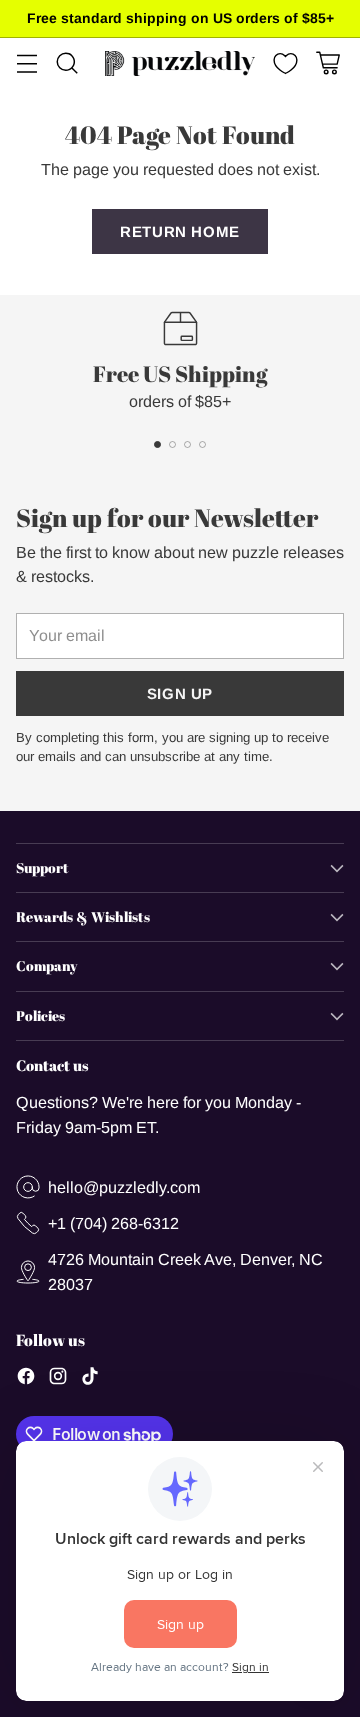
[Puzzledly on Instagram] (58, 1379)
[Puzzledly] (180, 63)
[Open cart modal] (327, 63)
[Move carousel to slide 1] (157, 444)
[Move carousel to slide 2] (172, 444)
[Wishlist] (283, 63)
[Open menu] (26, 63)
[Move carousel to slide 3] (187, 444)
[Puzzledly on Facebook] (26, 1379)
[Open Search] (66, 63)
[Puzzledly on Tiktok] (90, 1379)
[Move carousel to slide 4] (202, 444)
